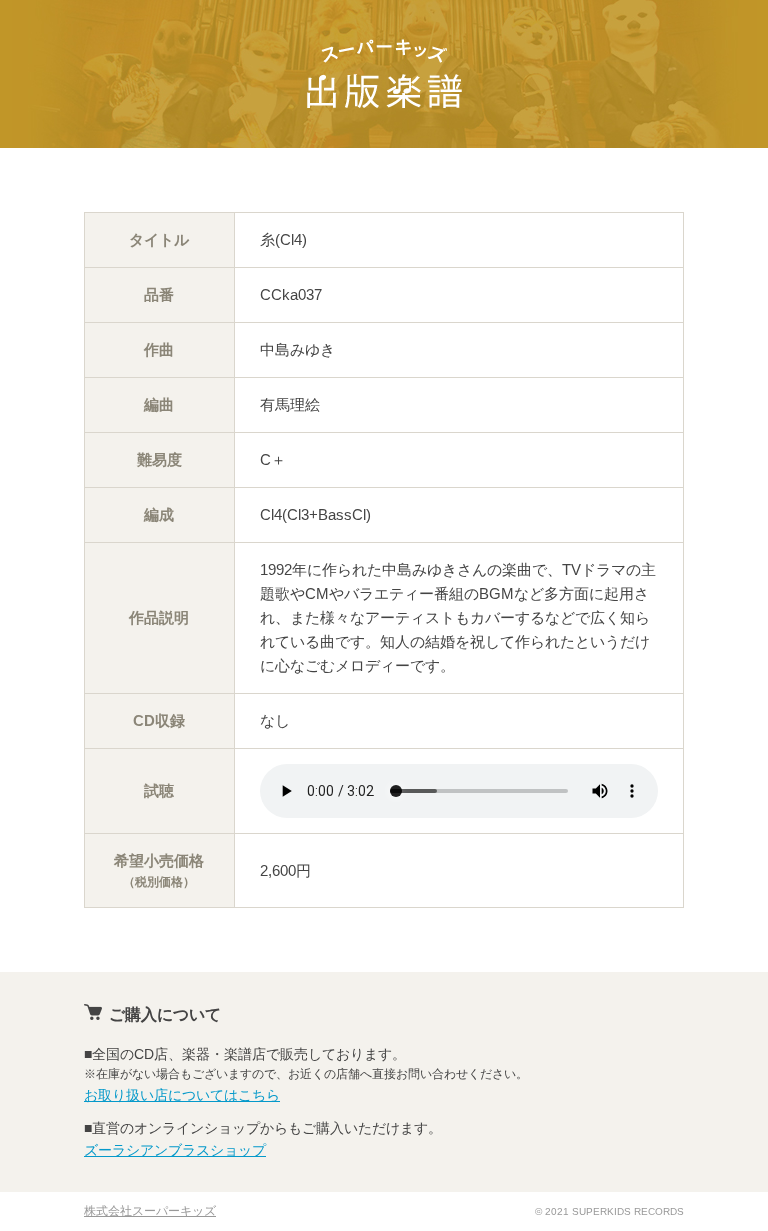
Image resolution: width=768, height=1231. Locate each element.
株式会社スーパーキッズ (150, 1211)
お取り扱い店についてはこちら (182, 1095)
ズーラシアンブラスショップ (175, 1150)
